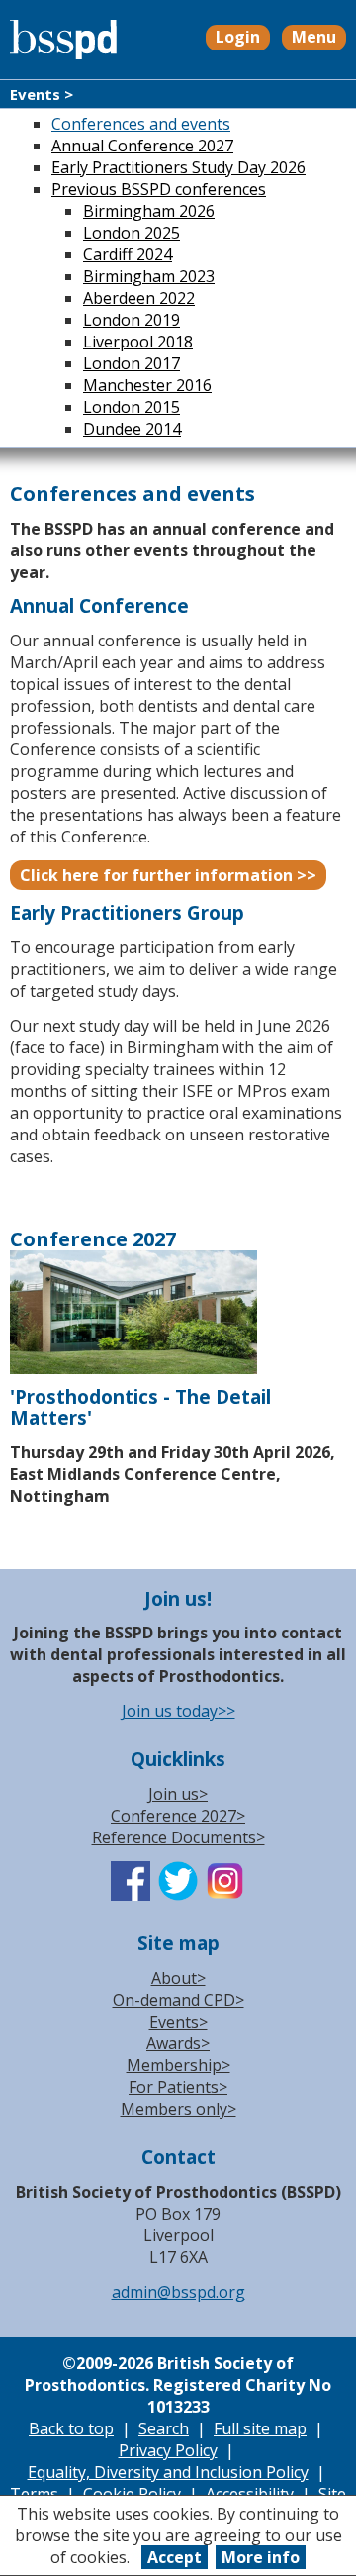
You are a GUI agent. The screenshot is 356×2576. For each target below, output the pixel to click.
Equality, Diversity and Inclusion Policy (168, 2472)
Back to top (71, 2428)
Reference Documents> (178, 1837)
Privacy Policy (168, 2450)
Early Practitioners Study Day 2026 (178, 167)
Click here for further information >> (168, 875)
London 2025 (132, 233)
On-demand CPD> (178, 2000)
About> (178, 1978)
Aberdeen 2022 (139, 298)
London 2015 (132, 407)
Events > (42, 94)
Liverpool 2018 (138, 342)
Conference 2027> (178, 1816)
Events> (178, 2022)
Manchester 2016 (147, 385)
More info (261, 2557)
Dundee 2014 (132, 429)
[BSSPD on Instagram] (225, 1895)
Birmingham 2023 (149, 276)
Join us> (178, 1794)
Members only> (178, 2109)
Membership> (178, 2065)
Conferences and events (141, 124)
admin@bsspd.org (178, 2292)
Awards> (178, 2043)
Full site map (260, 2428)
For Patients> (178, 2087)
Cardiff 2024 (128, 254)
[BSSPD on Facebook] (131, 1895)
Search (164, 2428)
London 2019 (132, 320)
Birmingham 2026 (149, 211)
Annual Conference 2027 (142, 146)
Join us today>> (178, 1711)
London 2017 (132, 363)
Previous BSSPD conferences (159, 189)
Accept (175, 2557)
